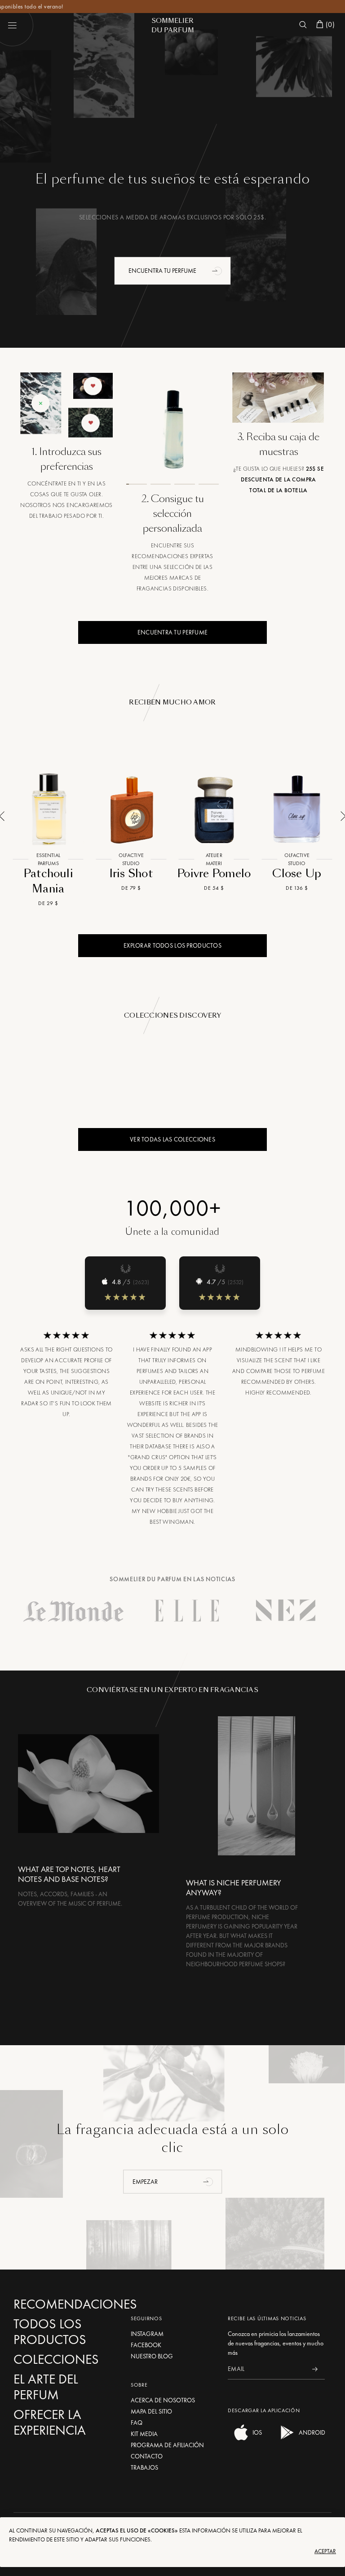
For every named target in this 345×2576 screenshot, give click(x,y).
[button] (218, 271)
